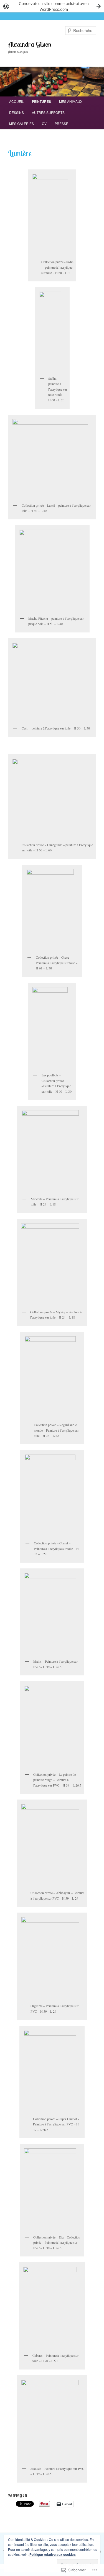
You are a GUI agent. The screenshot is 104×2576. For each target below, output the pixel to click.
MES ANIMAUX (71, 101)
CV (44, 123)
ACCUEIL (17, 101)
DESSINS (17, 112)
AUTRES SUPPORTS (48, 112)
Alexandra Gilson (30, 44)
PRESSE (61, 123)
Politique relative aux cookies (53, 2554)
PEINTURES (41, 101)
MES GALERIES (21, 123)
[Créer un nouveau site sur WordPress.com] (52, 6)
